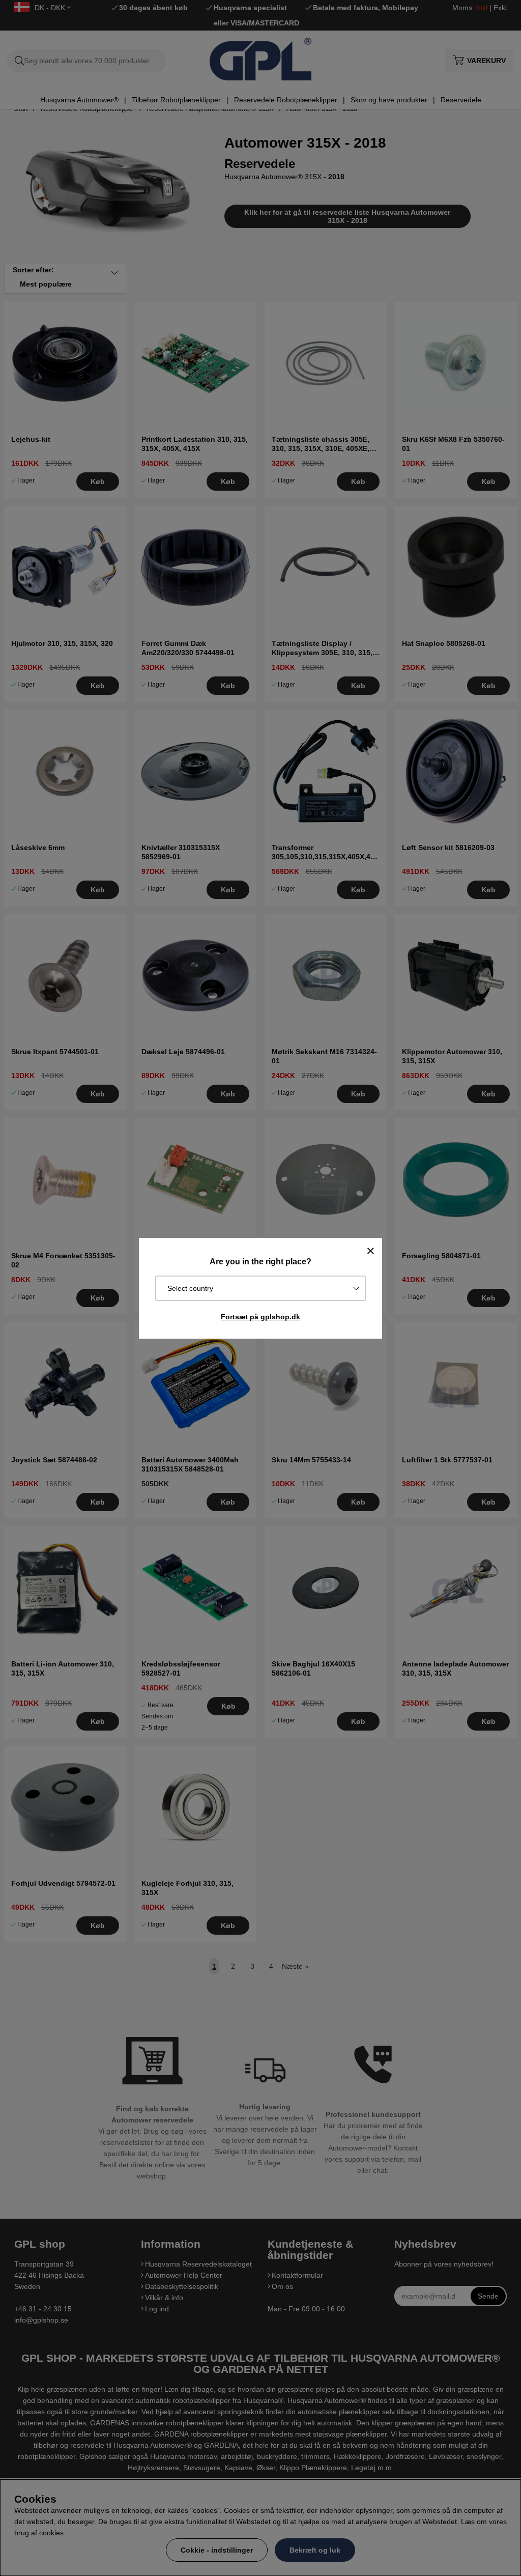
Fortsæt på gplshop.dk (260, 1317)
